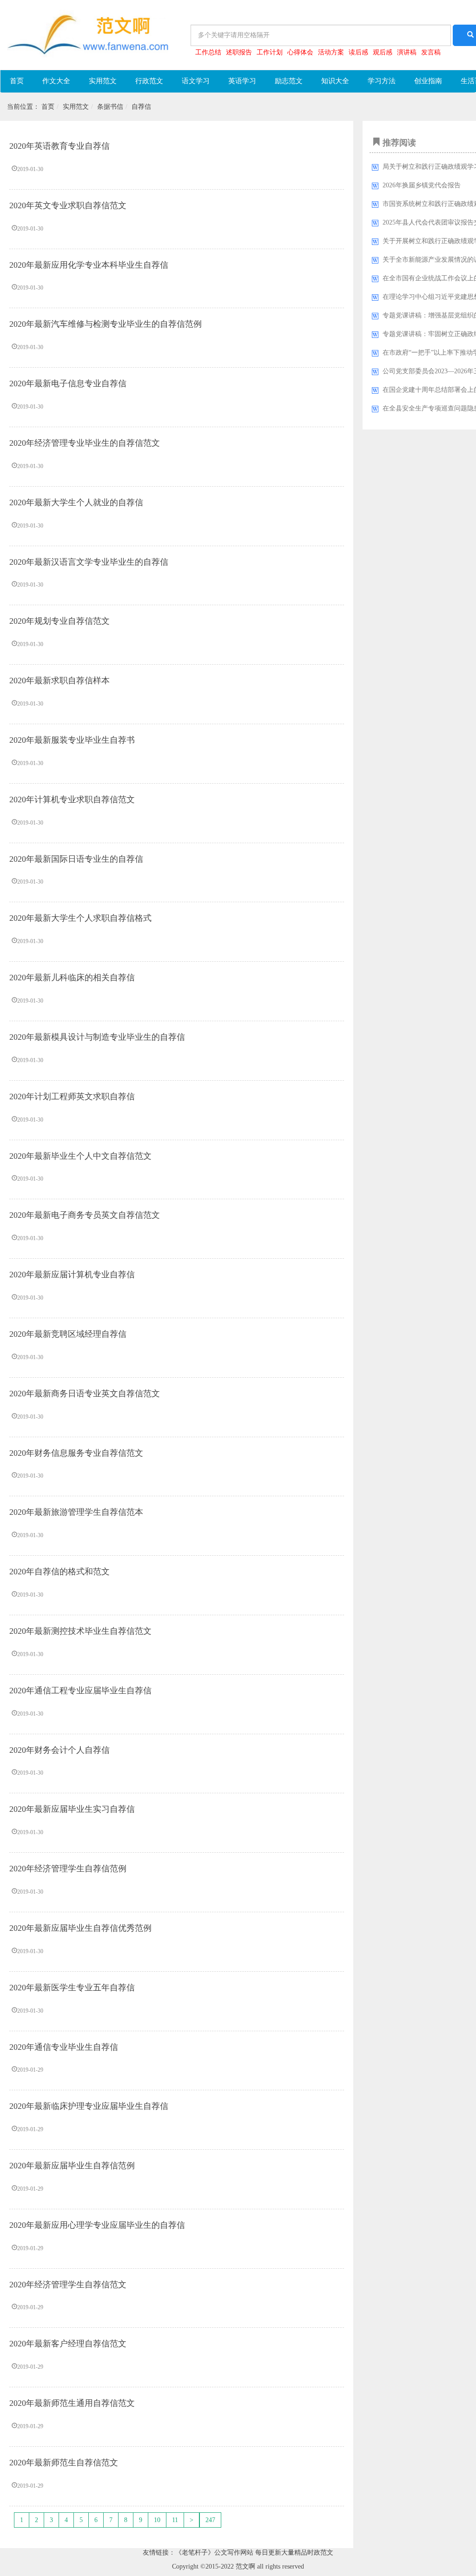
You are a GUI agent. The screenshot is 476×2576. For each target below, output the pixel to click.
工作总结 (208, 52)
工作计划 (270, 52)
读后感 (358, 52)
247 (210, 2520)
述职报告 (239, 52)
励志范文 (289, 81)
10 (157, 2520)
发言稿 (431, 52)
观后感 (383, 52)
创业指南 (428, 81)
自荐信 (141, 107)
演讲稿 (407, 52)
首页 (17, 81)
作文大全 (56, 81)
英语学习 (242, 81)
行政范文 (149, 81)
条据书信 (110, 107)
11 (175, 2520)
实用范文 (103, 81)
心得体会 (300, 52)
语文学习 (196, 81)
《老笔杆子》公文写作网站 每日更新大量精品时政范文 (254, 2553)
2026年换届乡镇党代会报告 (422, 185)
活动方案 (331, 52)
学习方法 (382, 81)
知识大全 (335, 81)
